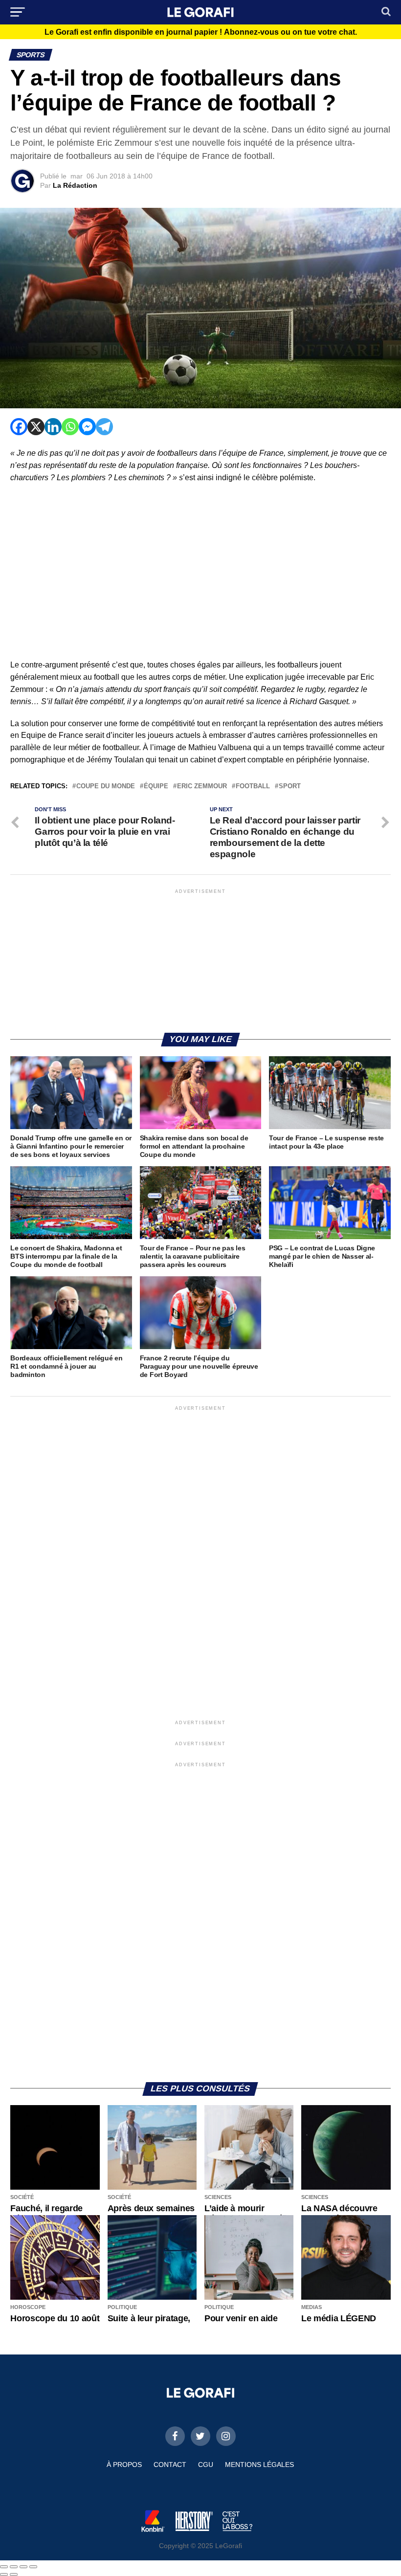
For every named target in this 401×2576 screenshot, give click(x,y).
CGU (206, 2465)
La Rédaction (75, 185)
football (253, 787)
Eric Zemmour (202, 787)
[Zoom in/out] (33, 2567)
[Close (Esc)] (4, 2567)
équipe (156, 787)
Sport (290, 787)
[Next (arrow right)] (14, 2575)
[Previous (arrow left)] (4, 2575)
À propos (124, 2465)
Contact (170, 2465)
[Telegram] (104, 427)
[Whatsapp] (70, 427)
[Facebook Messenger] (87, 427)
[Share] (14, 2567)
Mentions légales (259, 2465)
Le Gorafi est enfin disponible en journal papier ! (201, 32)
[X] (36, 427)
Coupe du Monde (106, 787)
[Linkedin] (53, 427)
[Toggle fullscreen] (23, 2567)
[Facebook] (19, 427)
